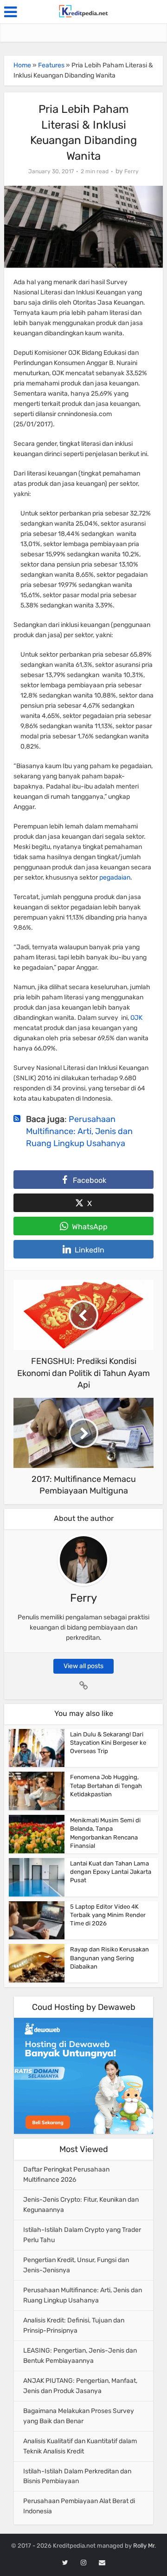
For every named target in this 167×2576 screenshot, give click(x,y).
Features (51, 65)
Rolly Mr (144, 2546)
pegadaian (115, 877)
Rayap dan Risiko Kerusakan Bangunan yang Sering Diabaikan (109, 1958)
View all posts (83, 1666)
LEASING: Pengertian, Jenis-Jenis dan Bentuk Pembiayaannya (80, 2356)
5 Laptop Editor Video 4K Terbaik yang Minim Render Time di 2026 (108, 1915)
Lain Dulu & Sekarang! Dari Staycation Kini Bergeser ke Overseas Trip (108, 1743)
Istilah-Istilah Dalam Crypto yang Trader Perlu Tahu (82, 2235)
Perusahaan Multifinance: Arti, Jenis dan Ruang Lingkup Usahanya (79, 1131)
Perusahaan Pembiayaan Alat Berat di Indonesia (79, 2506)
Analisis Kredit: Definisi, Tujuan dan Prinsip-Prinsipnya (74, 2325)
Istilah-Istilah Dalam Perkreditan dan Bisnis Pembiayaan (77, 2476)
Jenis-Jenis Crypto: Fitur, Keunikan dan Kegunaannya (81, 2205)
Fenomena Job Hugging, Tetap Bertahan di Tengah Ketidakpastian (106, 1785)
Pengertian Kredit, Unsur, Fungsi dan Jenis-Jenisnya (76, 2265)
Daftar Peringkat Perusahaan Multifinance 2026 (66, 2175)
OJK (136, 1018)
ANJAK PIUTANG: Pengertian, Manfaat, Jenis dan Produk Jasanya (80, 2386)
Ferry (132, 171)
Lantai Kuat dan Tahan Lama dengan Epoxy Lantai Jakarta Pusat (111, 1872)
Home (22, 65)
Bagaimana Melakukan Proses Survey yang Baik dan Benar (79, 2416)
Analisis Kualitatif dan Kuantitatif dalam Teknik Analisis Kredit (80, 2446)
